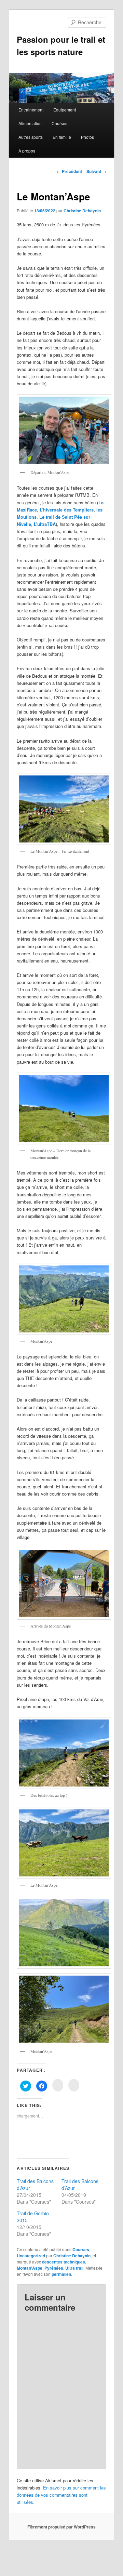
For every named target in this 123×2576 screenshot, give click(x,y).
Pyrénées (54, 2268)
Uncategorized (31, 2256)
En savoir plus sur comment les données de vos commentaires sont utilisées (61, 2495)
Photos (87, 137)
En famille (62, 137)
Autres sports (31, 137)
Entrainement (31, 110)
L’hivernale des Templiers (67, 510)
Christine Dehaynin (82, 211)
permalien (61, 2274)
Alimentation (30, 123)
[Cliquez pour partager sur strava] (74, 2085)
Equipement (65, 110)
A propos (27, 151)
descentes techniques (64, 2262)
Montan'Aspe (30, 2268)
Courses (59, 123)
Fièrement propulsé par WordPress (61, 2527)
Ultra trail (74, 2268)
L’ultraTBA (45, 524)
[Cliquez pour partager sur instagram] (58, 2085)
